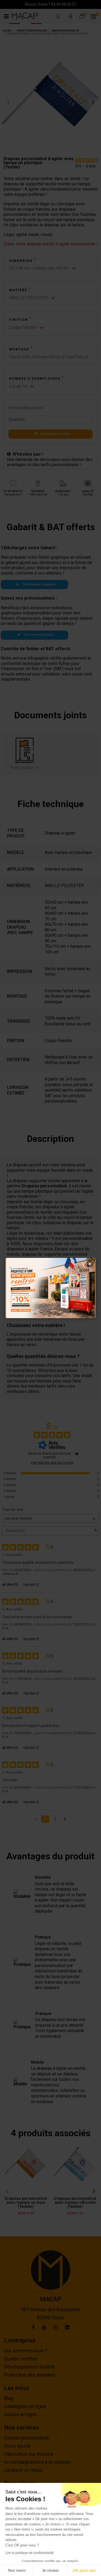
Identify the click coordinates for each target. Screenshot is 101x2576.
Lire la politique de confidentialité (30, 2553)
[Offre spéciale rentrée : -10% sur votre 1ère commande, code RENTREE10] (50, 1288)
